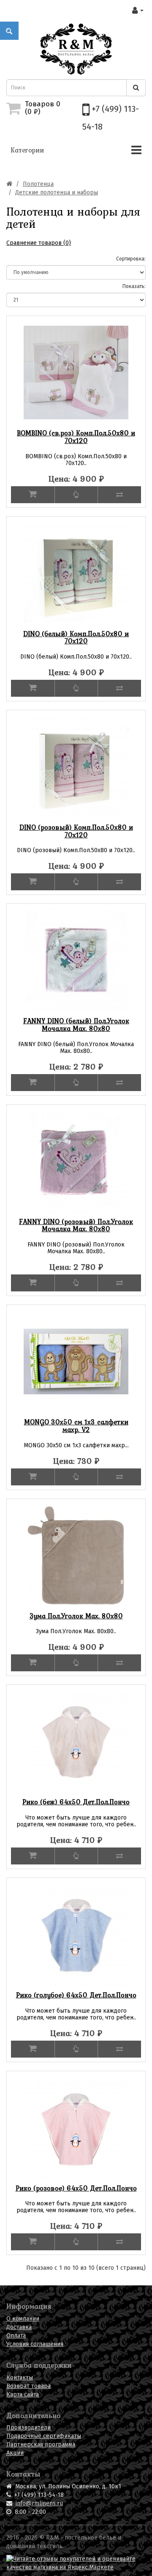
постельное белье (90, 2538)
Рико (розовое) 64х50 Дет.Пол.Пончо (76, 2188)
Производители (28, 2428)
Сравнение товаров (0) (39, 243)
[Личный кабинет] (138, 10)
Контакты (20, 2378)
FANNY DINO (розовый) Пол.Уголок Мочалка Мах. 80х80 (76, 1225)
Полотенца (38, 184)
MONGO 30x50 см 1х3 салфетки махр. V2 (76, 1426)
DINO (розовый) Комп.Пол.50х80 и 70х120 (76, 831)
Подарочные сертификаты (44, 2436)
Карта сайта (23, 2395)
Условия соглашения (35, 2344)
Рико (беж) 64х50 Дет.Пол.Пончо (76, 1802)
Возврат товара (28, 2386)
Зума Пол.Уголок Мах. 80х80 (76, 1616)
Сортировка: (131, 259)
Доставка (19, 2327)
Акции (15, 2453)
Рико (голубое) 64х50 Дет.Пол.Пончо (76, 1995)
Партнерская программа (41, 2444)
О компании (23, 2319)
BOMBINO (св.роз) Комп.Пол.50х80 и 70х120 (76, 437)
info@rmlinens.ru (39, 2503)
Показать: (134, 286)
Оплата (16, 2336)
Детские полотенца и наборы (57, 193)
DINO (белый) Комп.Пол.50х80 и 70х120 (76, 637)
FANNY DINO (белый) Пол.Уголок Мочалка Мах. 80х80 (76, 1025)
